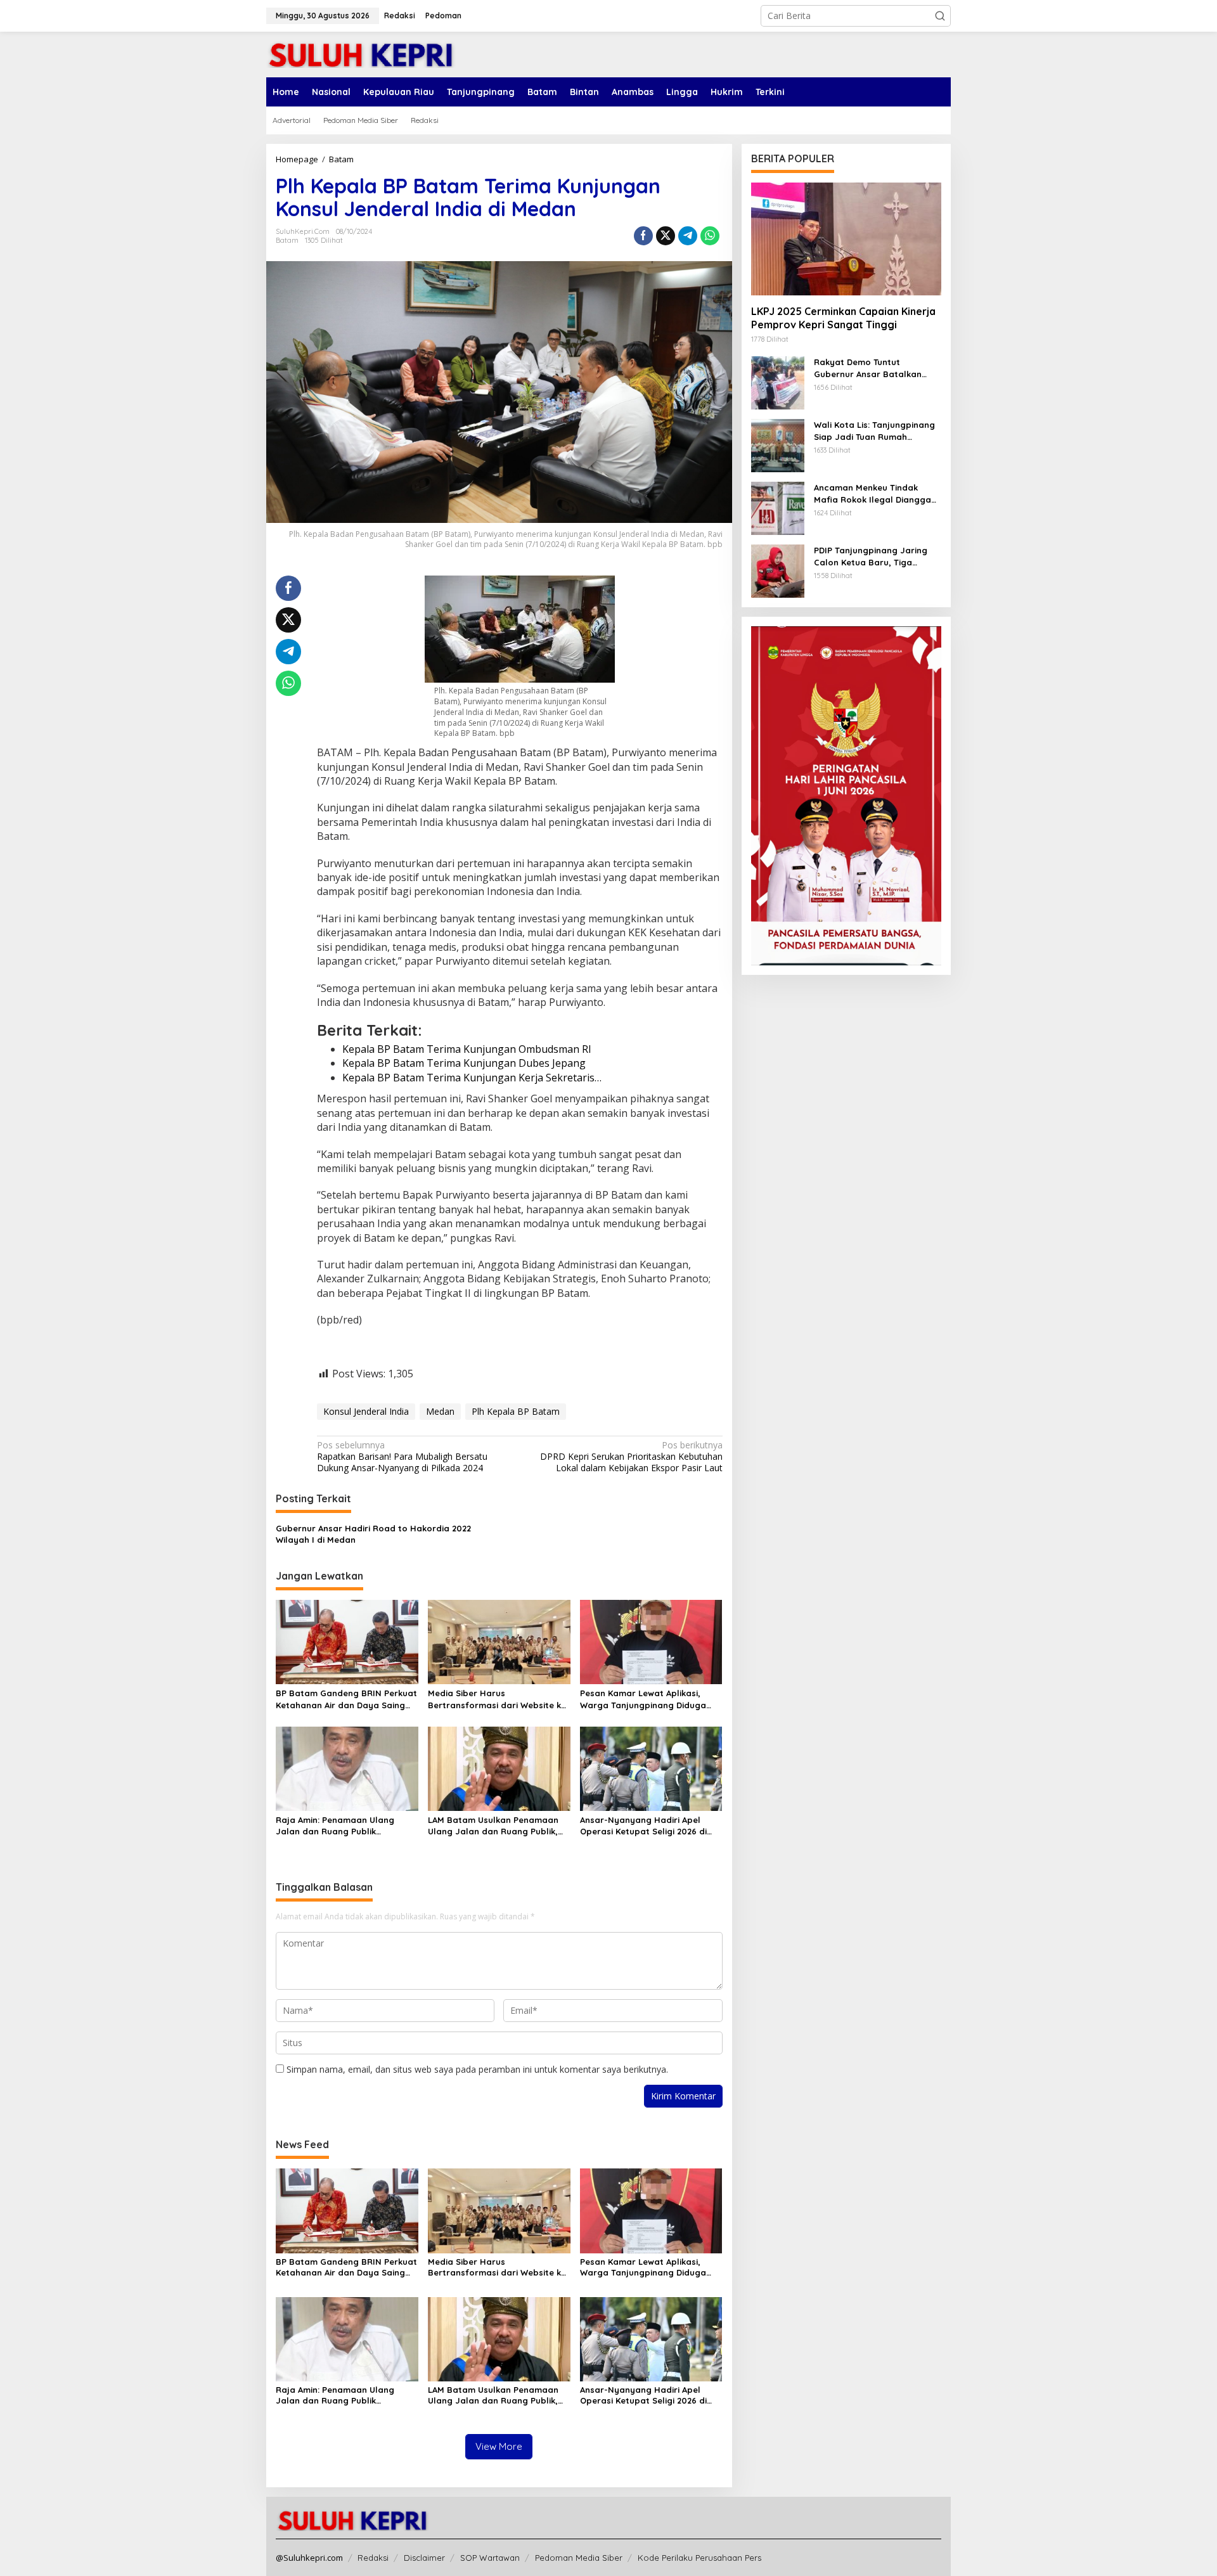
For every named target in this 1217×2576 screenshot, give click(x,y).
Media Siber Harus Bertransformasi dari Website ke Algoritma (497, 1699)
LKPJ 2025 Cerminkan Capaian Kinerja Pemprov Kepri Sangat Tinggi (843, 318)
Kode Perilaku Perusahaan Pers (699, 2558)
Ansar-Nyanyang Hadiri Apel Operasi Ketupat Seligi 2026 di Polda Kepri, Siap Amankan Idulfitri (643, 1826)
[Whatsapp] (710, 236)
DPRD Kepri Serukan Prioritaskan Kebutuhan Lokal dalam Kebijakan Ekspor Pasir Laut (631, 1457)
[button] (940, 16)
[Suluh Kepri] (361, 54)
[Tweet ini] (666, 236)
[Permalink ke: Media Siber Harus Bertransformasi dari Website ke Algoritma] (499, 1641)
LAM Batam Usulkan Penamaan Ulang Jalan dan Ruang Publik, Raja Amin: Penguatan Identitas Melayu (494, 1826)
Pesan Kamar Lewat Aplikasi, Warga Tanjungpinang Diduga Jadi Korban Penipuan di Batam (647, 1699)
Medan (440, 1411)
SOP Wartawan (490, 2558)
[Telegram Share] (688, 236)
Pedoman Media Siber (579, 2558)
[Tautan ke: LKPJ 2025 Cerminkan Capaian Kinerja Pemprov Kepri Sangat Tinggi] (846, 239)
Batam (287, 240)
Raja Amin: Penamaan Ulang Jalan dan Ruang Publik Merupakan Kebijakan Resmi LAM (344, 1826)
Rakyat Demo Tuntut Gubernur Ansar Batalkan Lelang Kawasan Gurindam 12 (875, 368)
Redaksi (373, 2558)
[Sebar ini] (643, 236)
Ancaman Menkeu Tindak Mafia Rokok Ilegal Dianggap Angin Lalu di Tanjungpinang (875, 493)
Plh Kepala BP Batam (516, 1411)
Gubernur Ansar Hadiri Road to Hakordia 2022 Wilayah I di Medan (373, 1534)
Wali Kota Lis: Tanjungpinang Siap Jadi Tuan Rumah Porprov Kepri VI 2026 (874, 431)
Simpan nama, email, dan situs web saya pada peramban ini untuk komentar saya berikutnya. (477, 2069)
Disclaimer (424, 2558)
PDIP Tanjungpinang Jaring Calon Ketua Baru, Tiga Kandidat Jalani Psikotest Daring (871, 556)
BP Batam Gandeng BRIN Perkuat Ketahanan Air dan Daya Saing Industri (346, 1699)
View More (499, 2446)
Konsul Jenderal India (366, 1411)
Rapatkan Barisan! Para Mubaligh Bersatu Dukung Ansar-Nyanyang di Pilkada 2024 (402, 1457)
